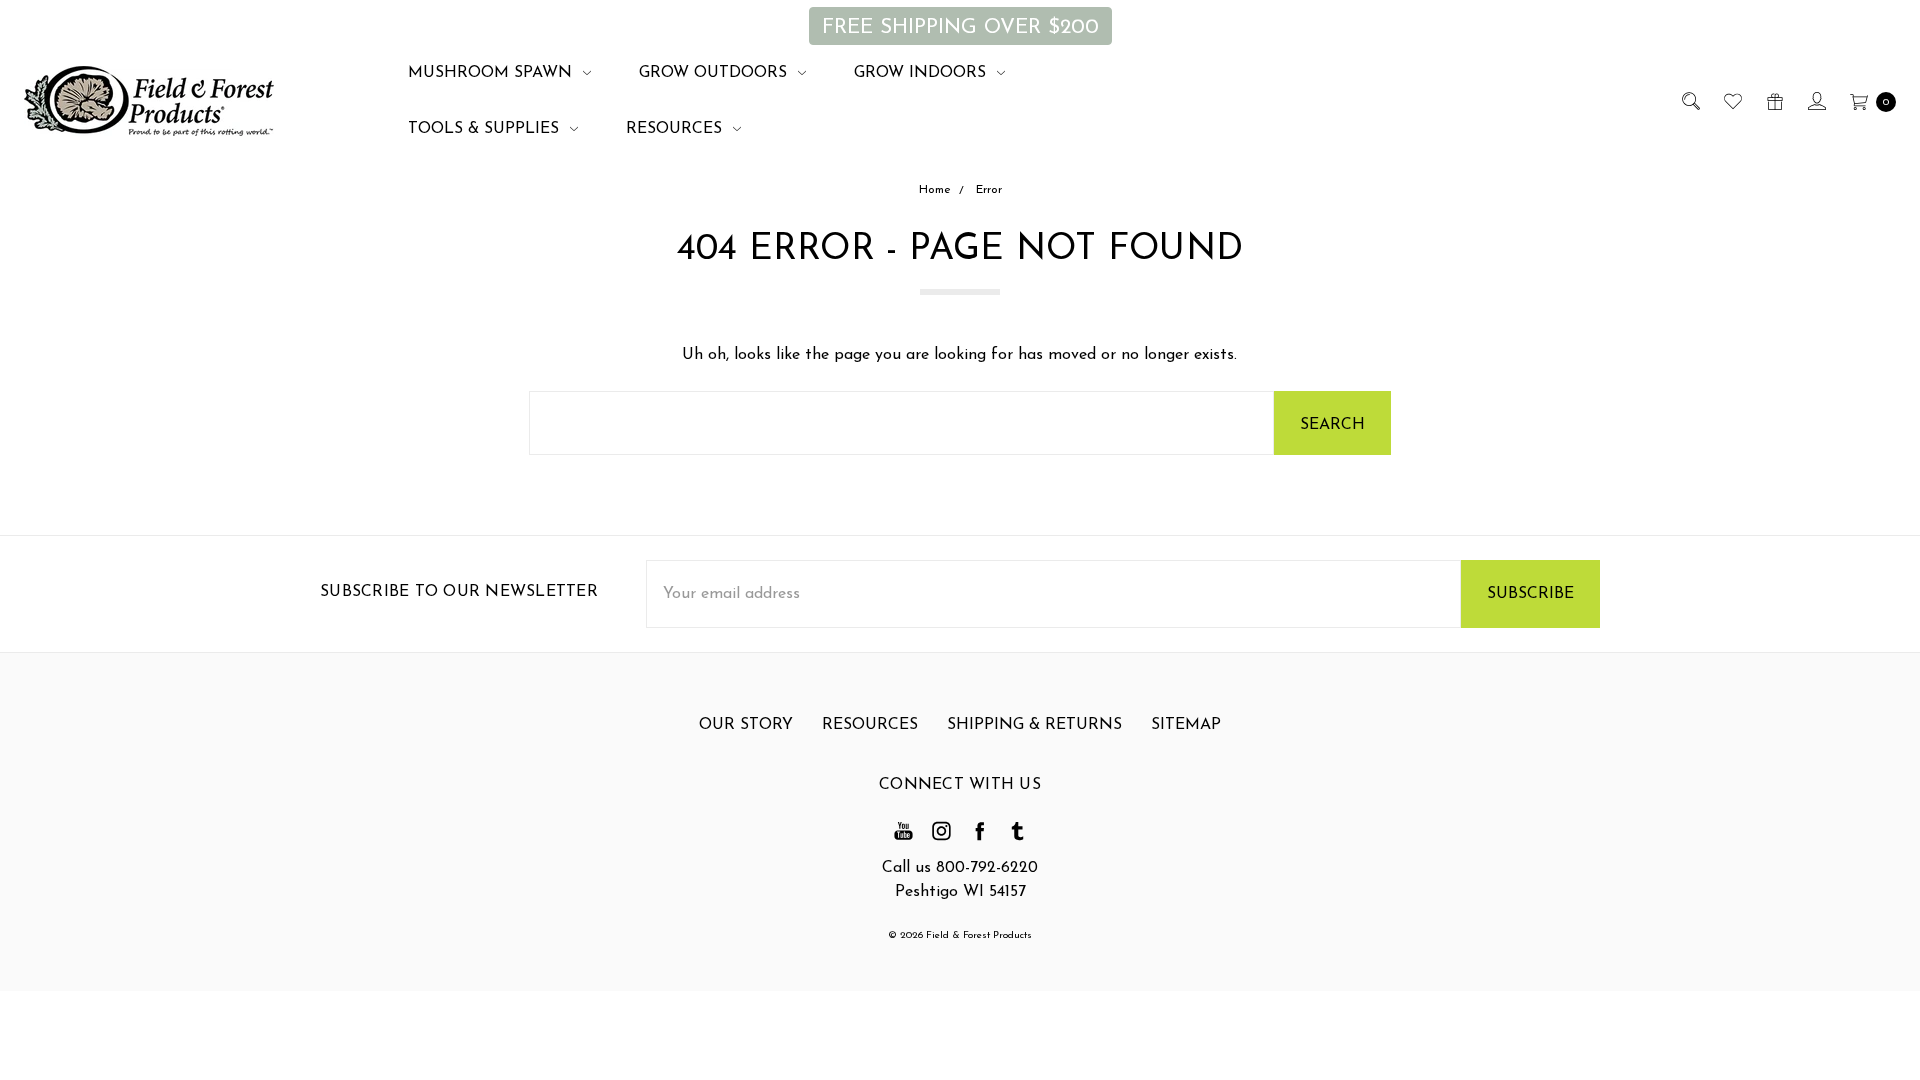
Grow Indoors (922, 73)
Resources (676, 129)
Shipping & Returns (1034, 725)
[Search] (1689, 101)
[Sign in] (1815, 101)
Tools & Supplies (486, 129)
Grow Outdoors (715, 73)
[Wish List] (1731, 101)
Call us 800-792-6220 (960, 868)
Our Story (746, 725)
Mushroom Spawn (492, 73)
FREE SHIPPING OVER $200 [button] (960, 27)
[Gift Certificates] (1773, 101)
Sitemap (1186, 725)
